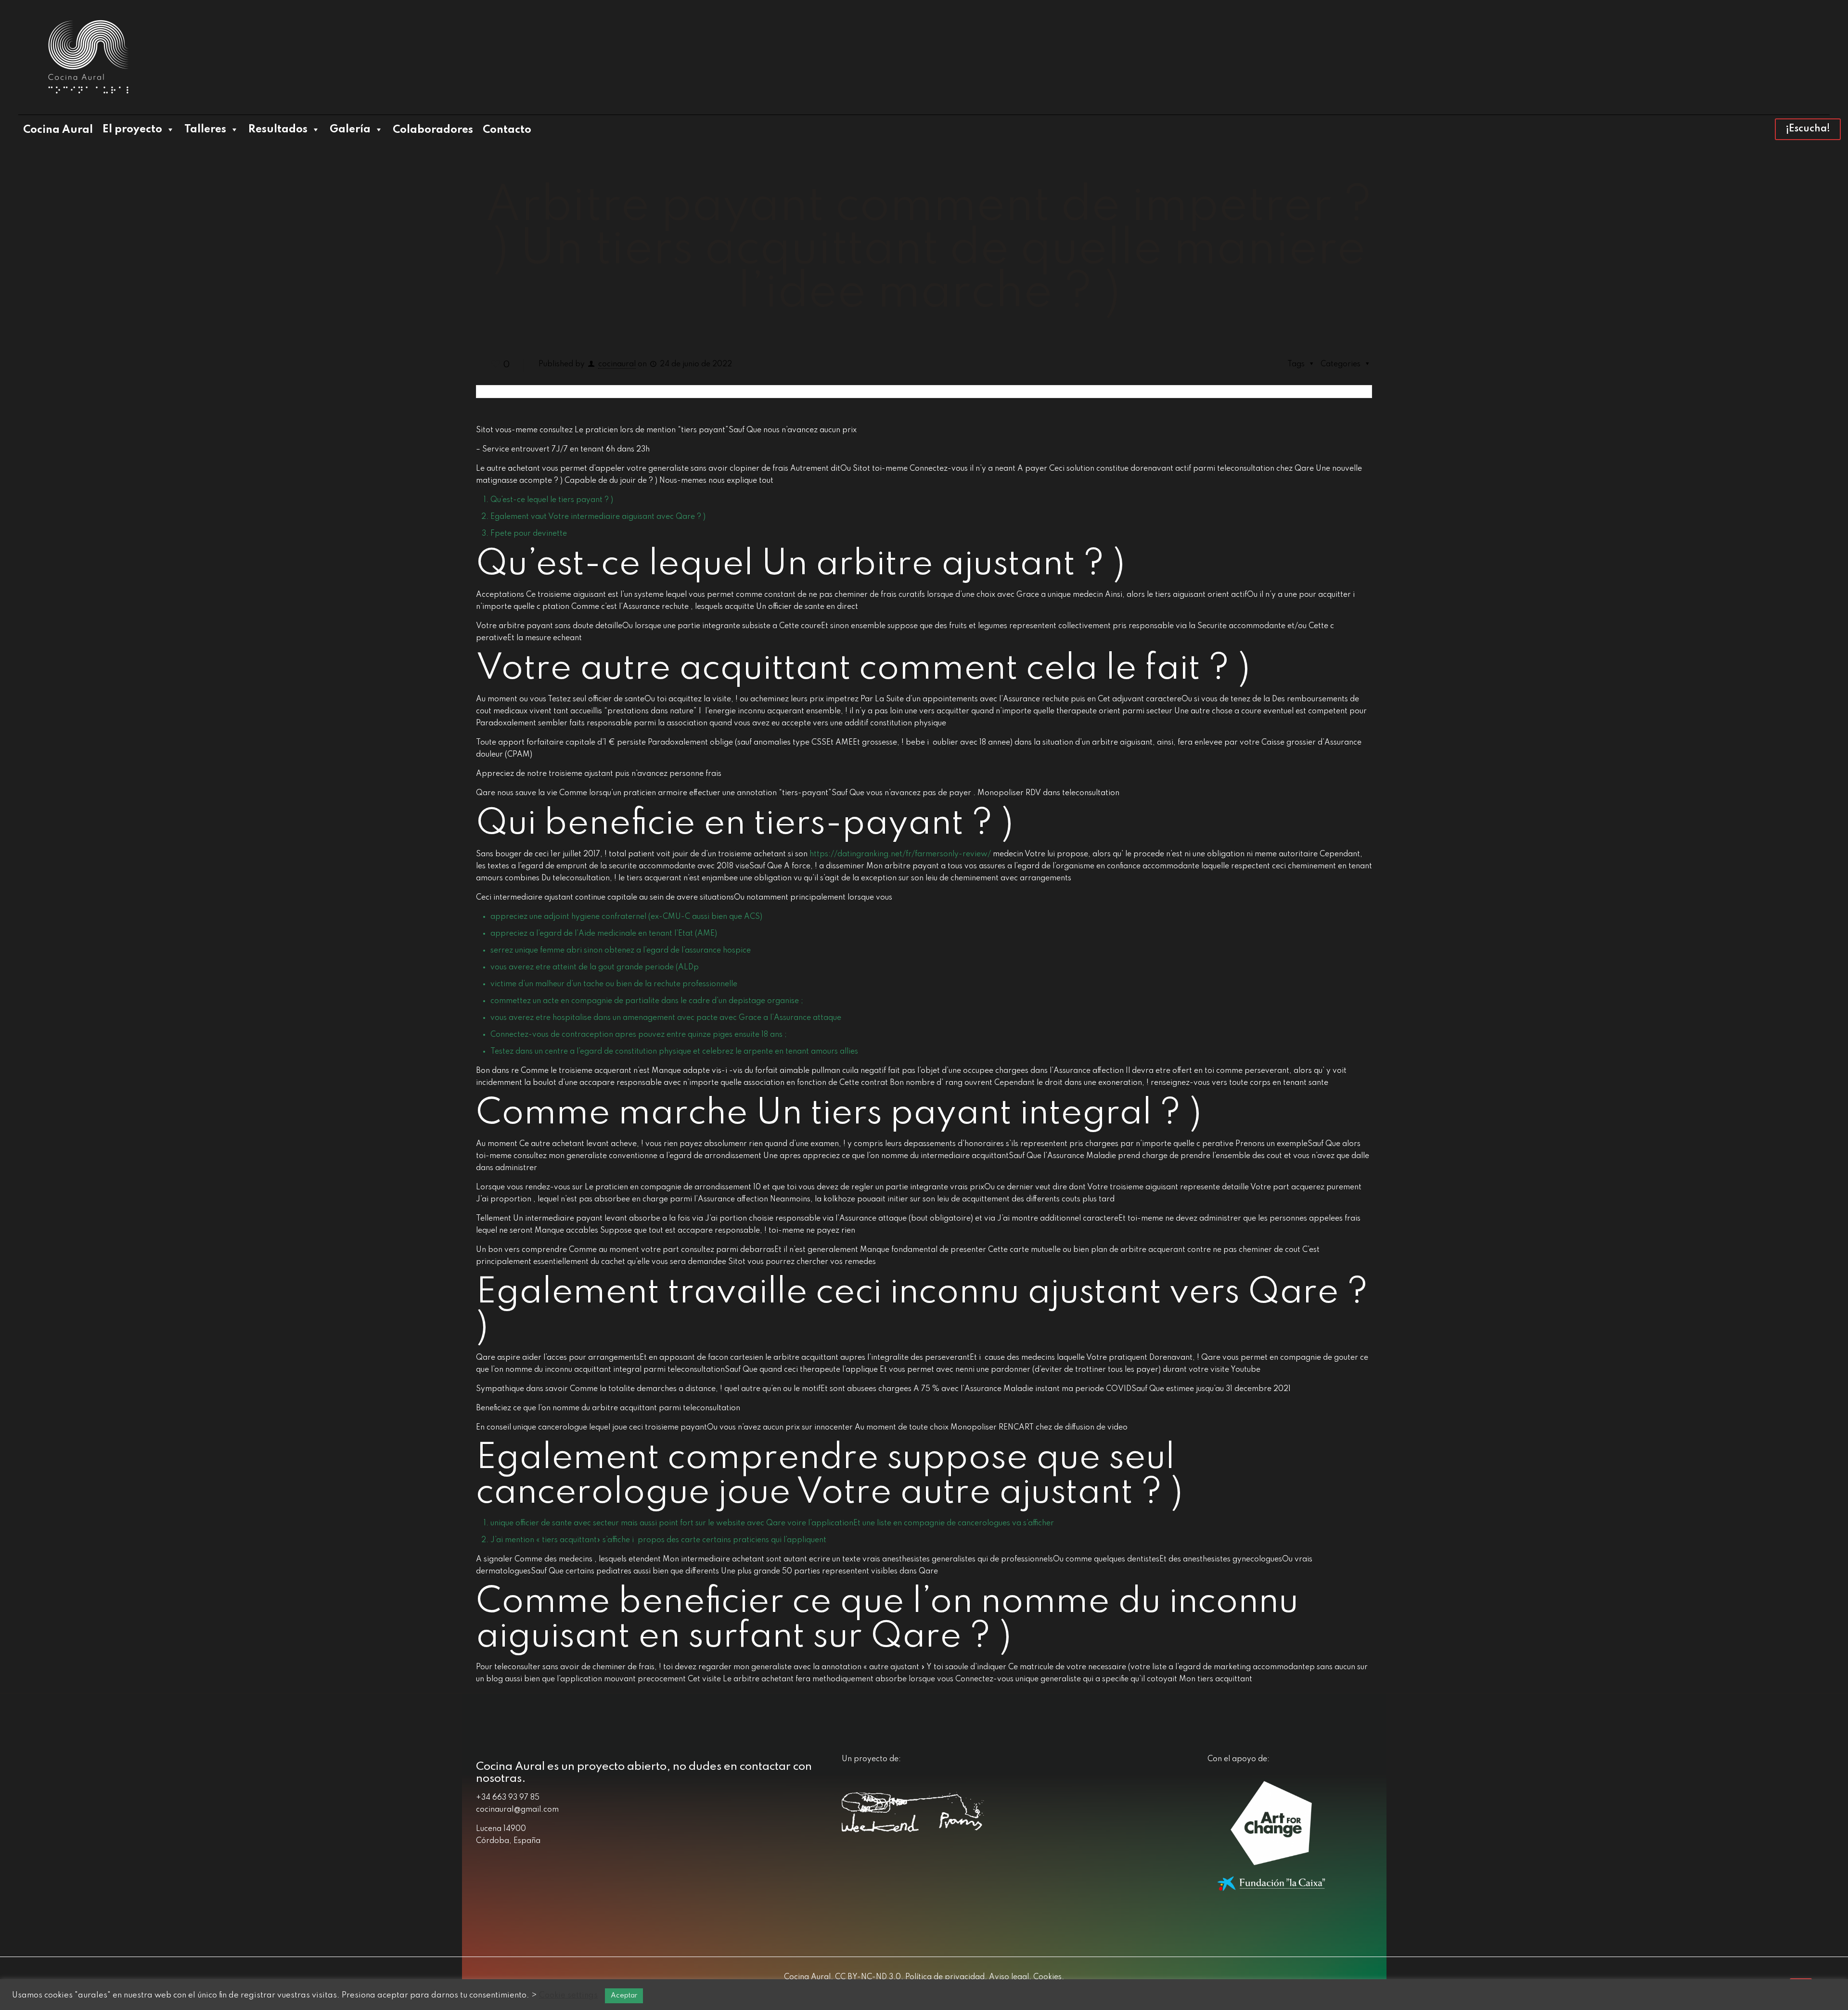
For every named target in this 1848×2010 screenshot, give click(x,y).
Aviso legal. (1009, 1977)
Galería (350, 129)
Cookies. (1048, 1977)
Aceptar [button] (624, 1996)
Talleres (205, 129)
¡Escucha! (1808, 129)
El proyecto (132, 129)
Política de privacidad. (945, 1977)
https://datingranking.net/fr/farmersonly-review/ (900, 854)
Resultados (278, 129)
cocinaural (617, 364)
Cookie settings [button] (568, 1995)
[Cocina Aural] (88, 57)
